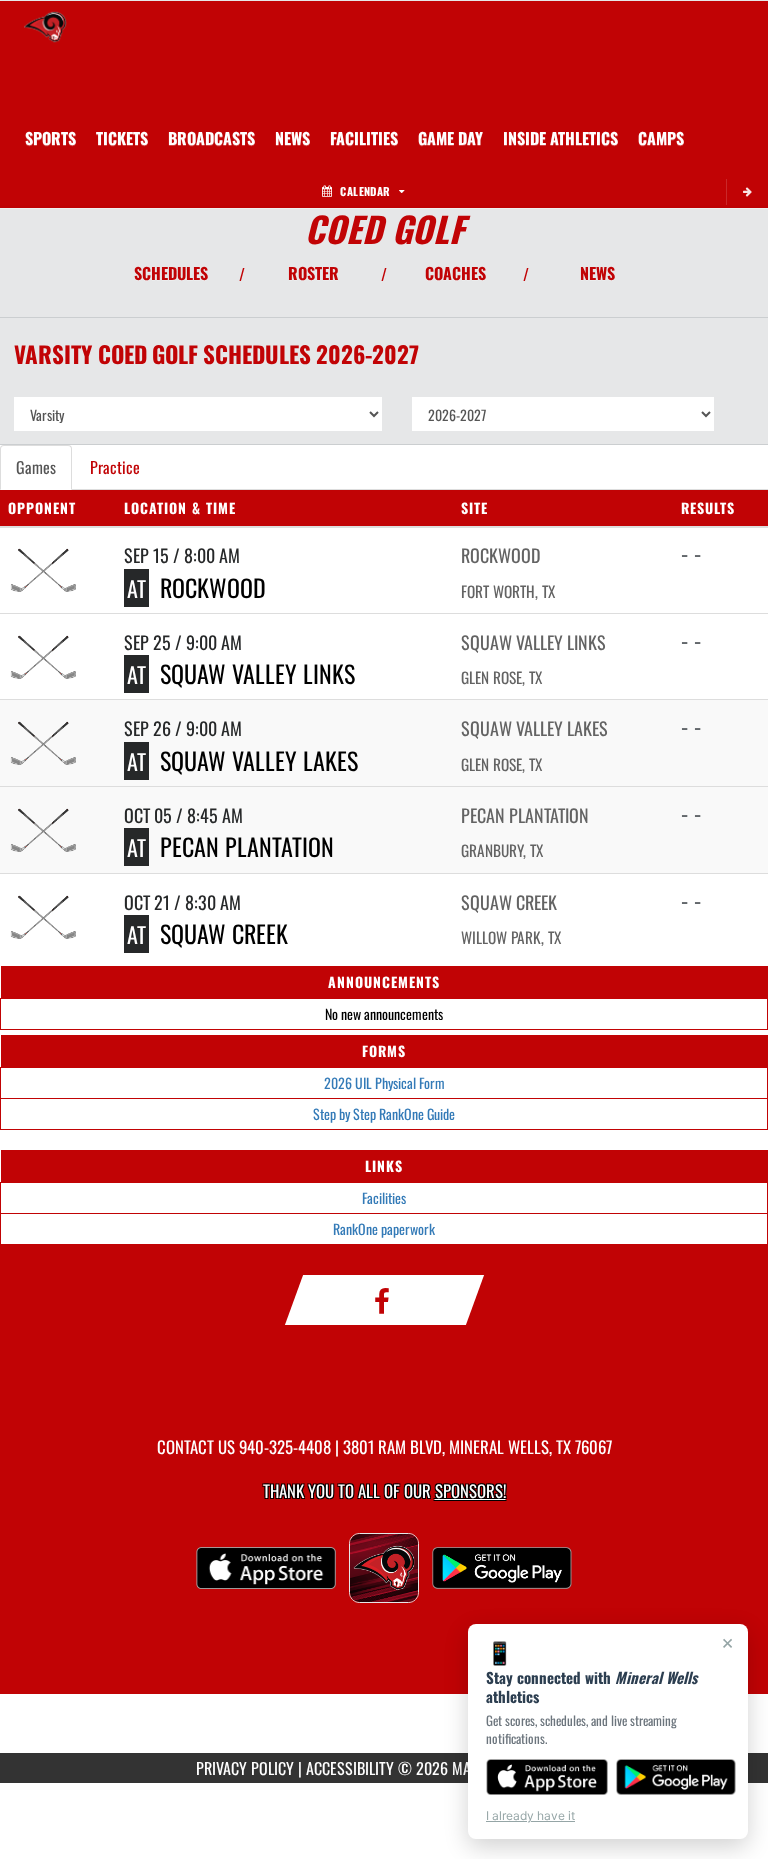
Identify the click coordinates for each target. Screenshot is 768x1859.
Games (36, 467)
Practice (115, 467)
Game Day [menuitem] (450, 138)
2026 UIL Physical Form (384, 1082)
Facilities (384, 1197)
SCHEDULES (171, 273)
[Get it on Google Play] (676, 1777)
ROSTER (313, 273)
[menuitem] (122, 138)
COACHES (455, 273)
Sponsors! (470, 1490)
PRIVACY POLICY (245, 1768)
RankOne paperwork (384, 1228)
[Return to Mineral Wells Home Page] (45, 26)
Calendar (365, 191)
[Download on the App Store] (547, 1777)
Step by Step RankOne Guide (384, 1113)
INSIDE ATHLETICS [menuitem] (560, 138)
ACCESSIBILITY (350, 1768)
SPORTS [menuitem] (50, 138)
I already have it (530, 1815)
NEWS (597, 273)
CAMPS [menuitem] (661, 138)
